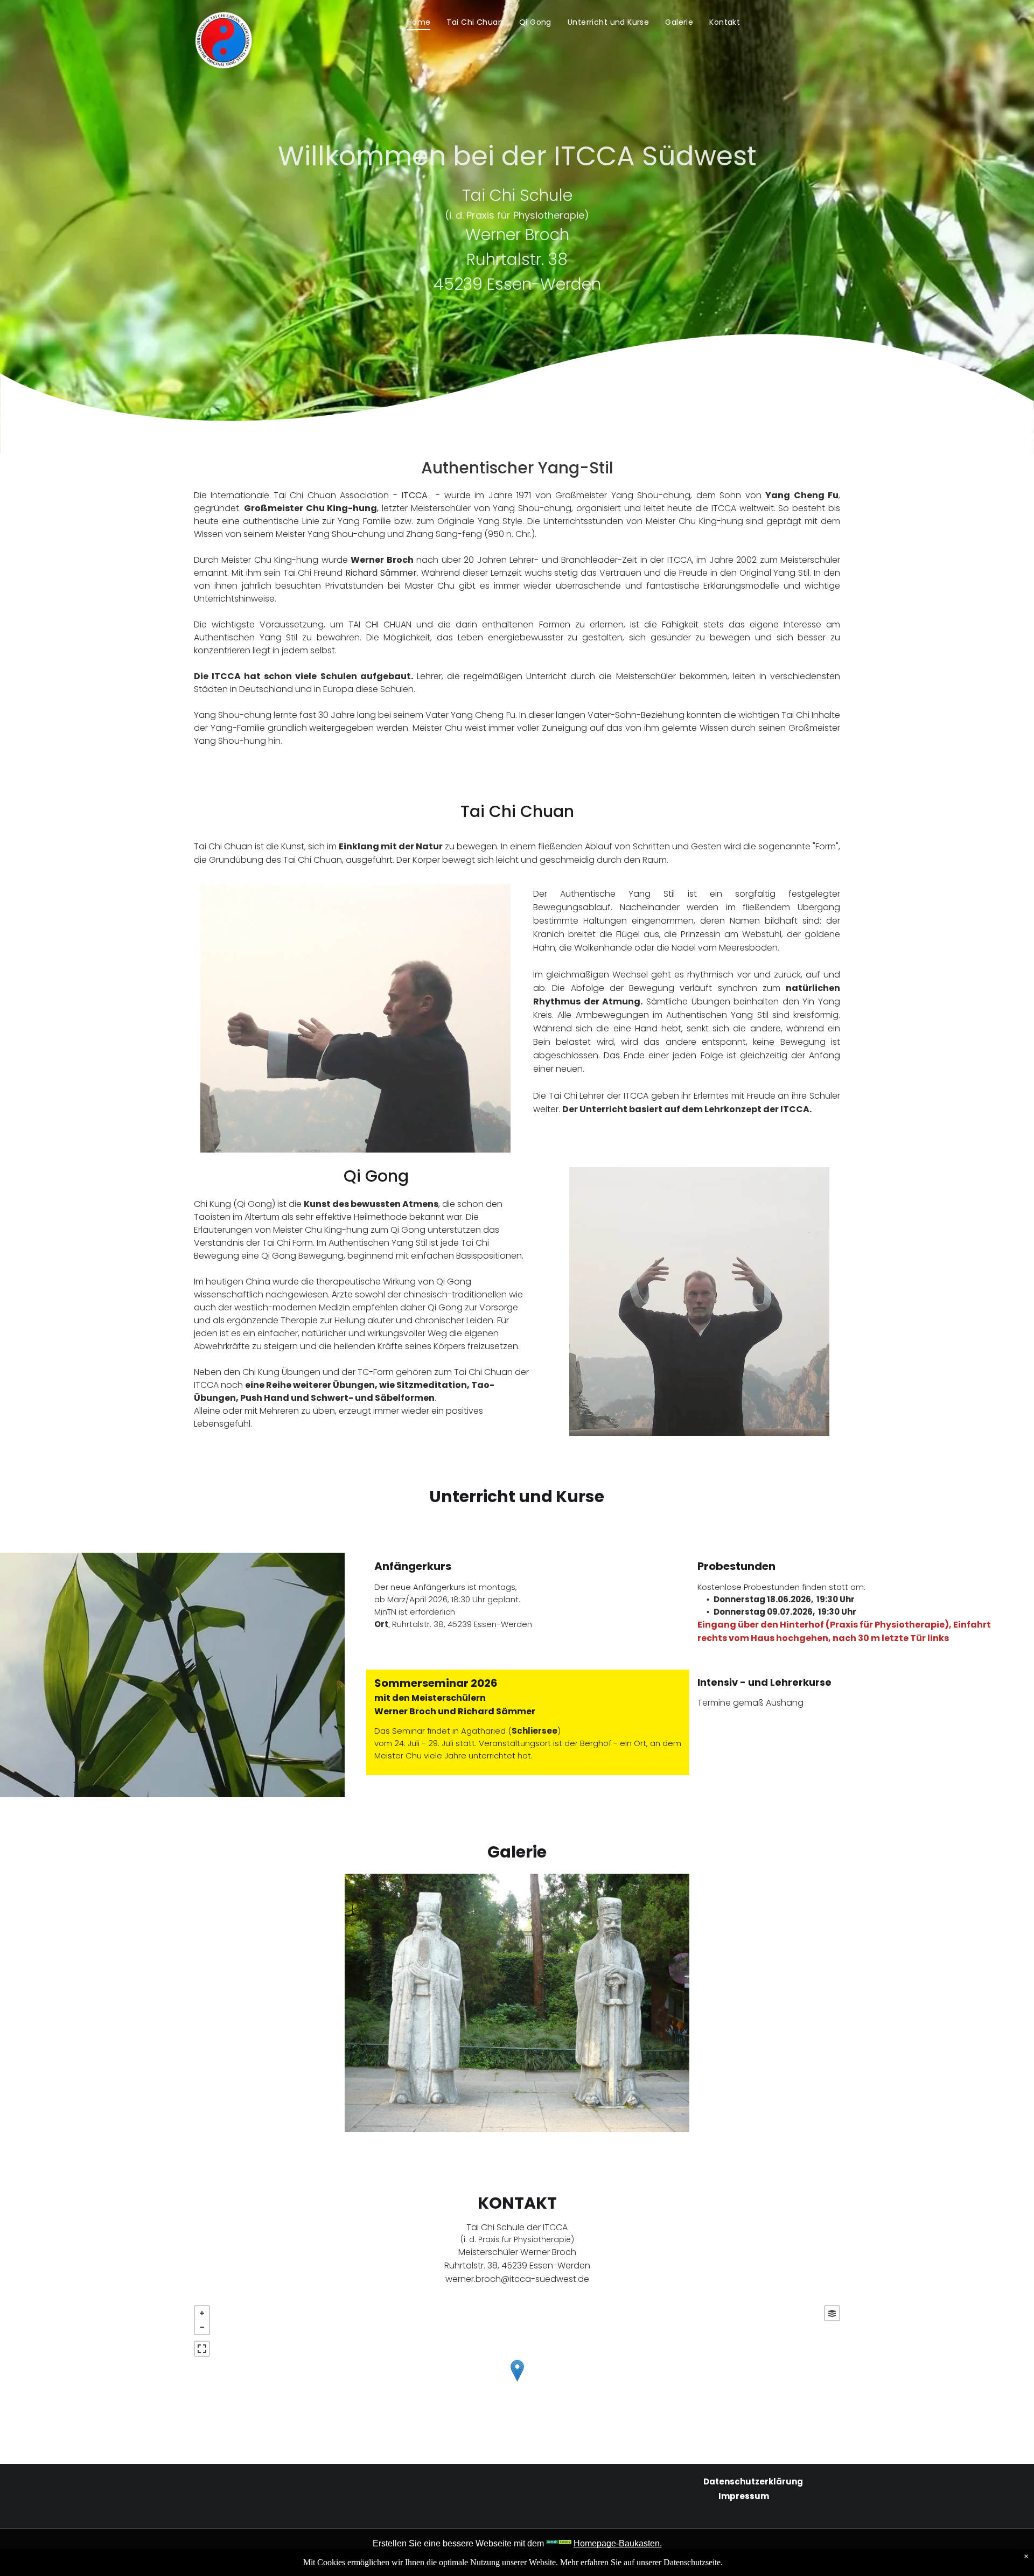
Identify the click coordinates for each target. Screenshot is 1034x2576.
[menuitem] (419, 22)
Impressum (744, 2496)
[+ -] (517, 2382)
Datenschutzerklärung (753, 2481)
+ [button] (202, 2313)
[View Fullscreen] (202, 2349)
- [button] (202, 2327)
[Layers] (832, 2313)
